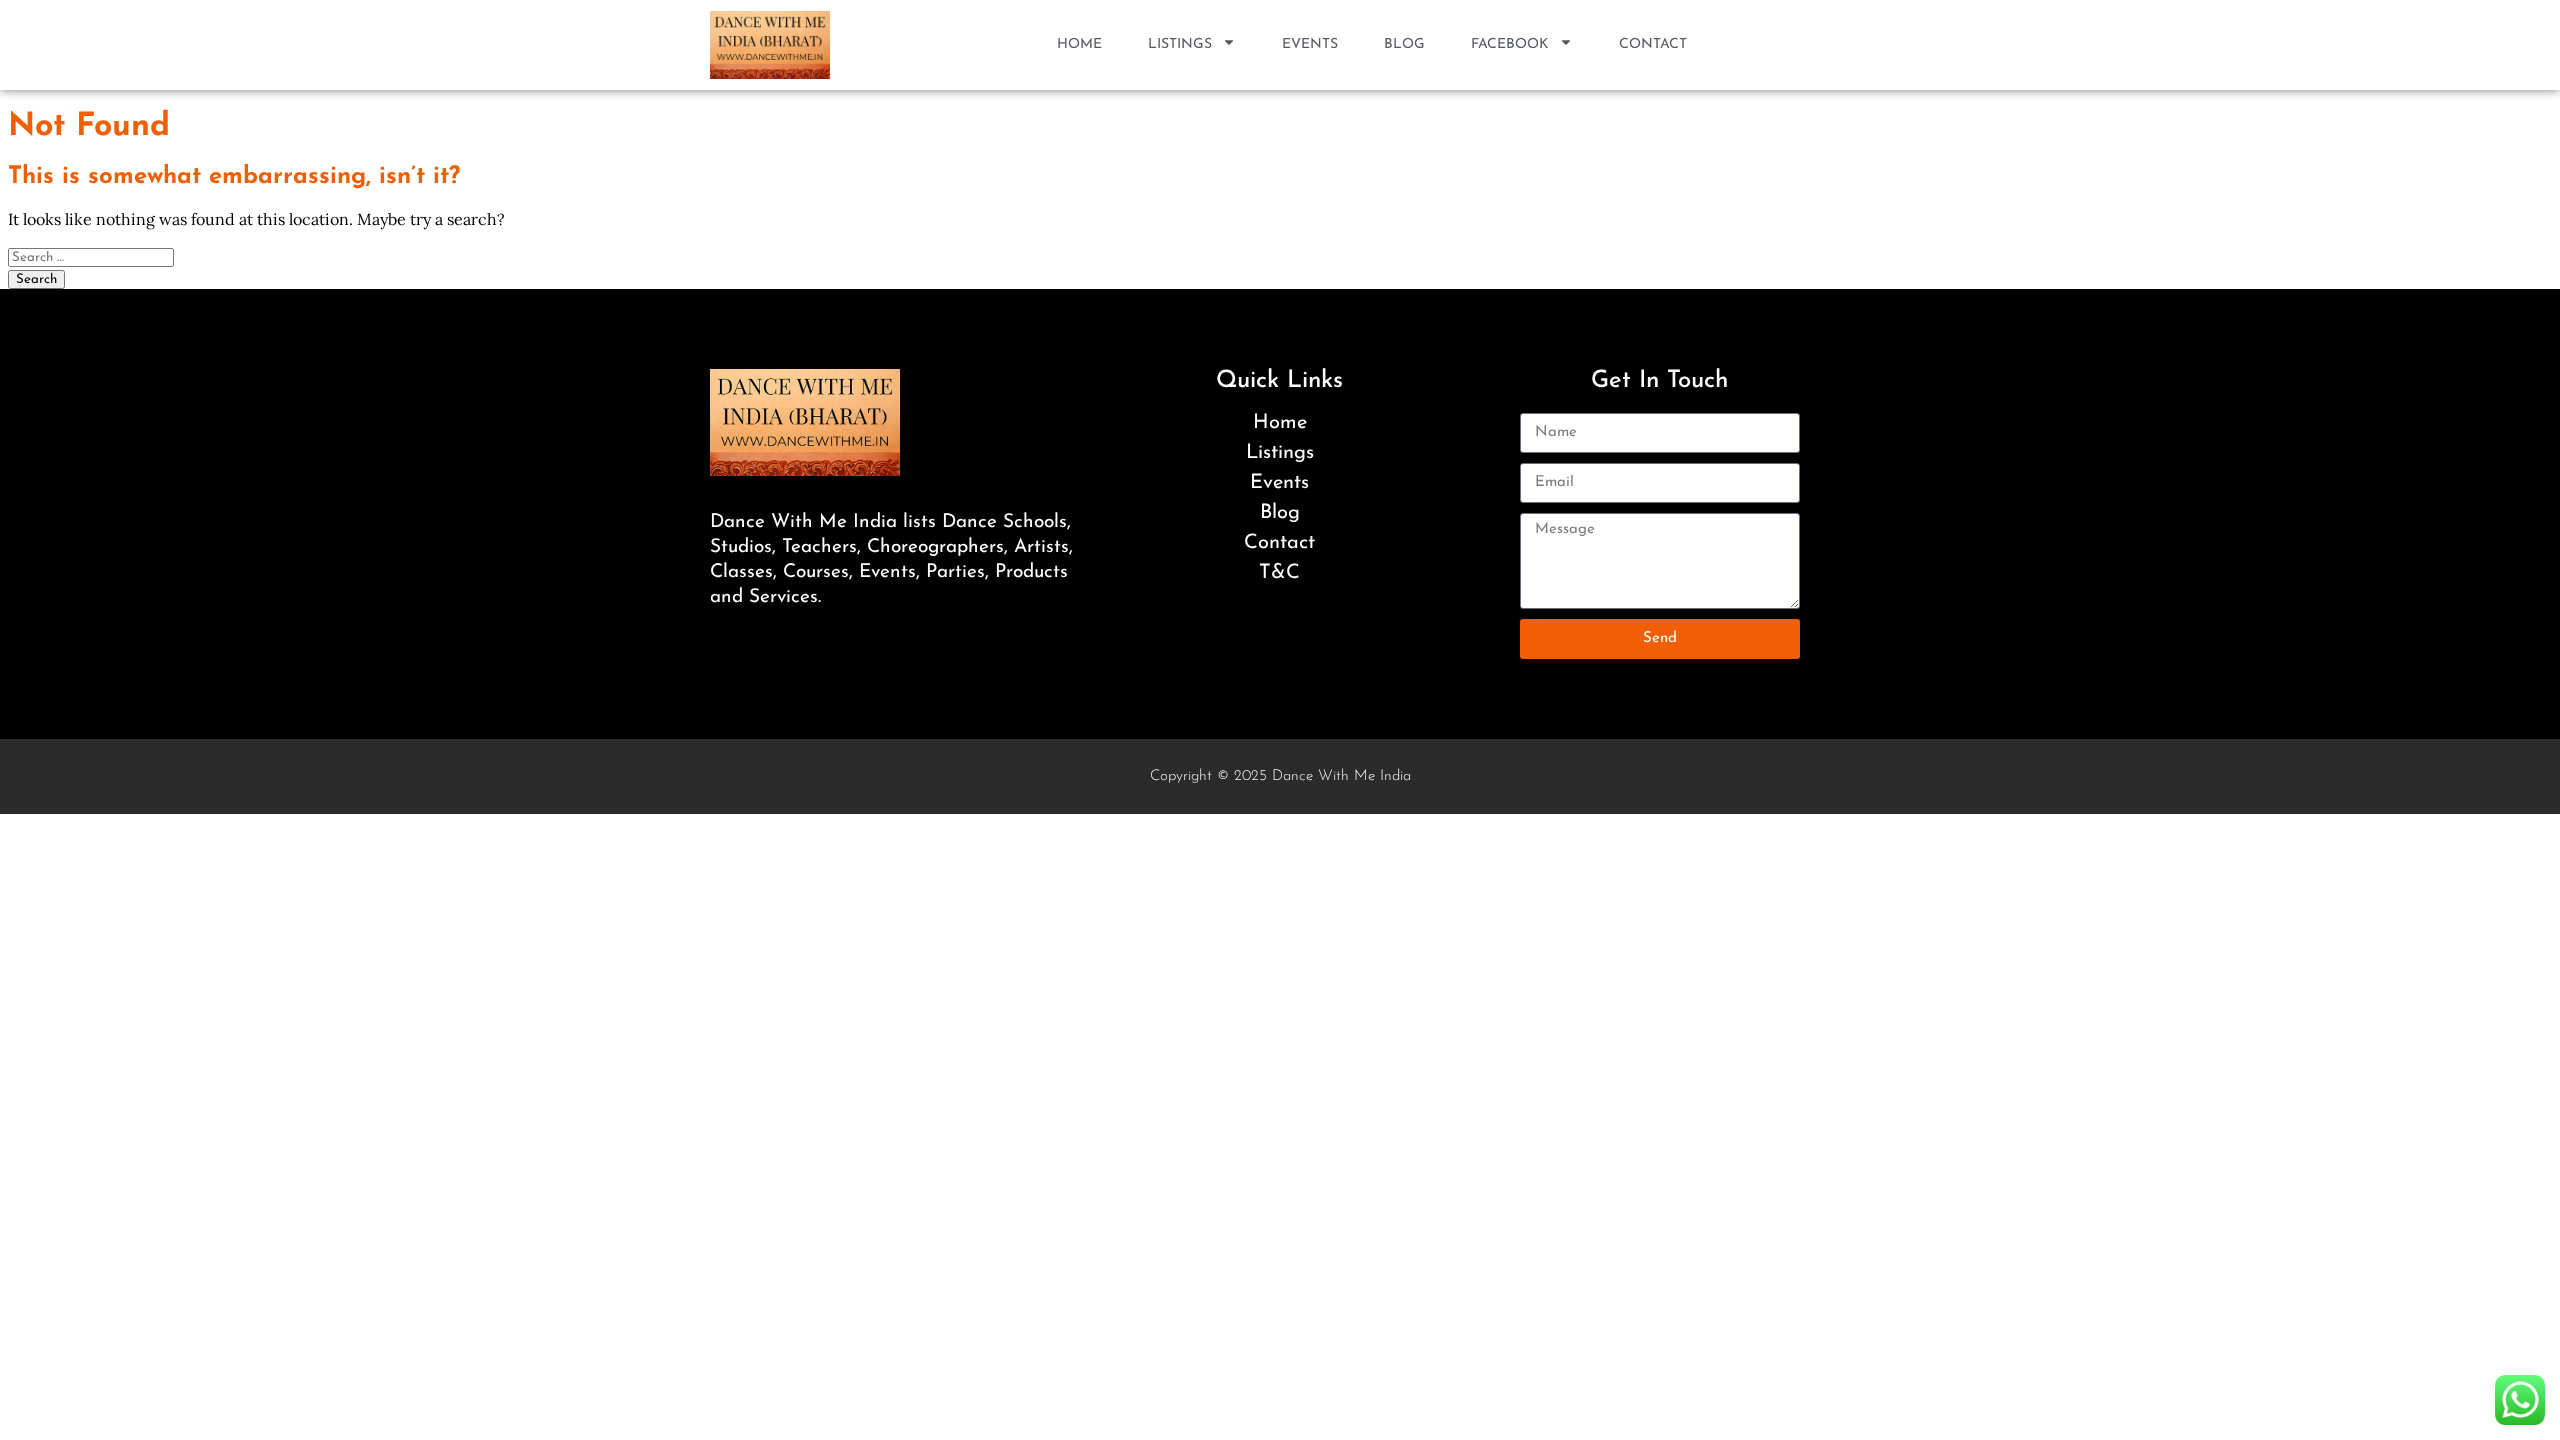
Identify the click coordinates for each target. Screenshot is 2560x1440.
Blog (1404, 44)
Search (36, 279)
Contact (1653, 44)
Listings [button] (1180, 44)
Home (1079, 44)
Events (1310, 44)
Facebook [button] (1510, 44)
